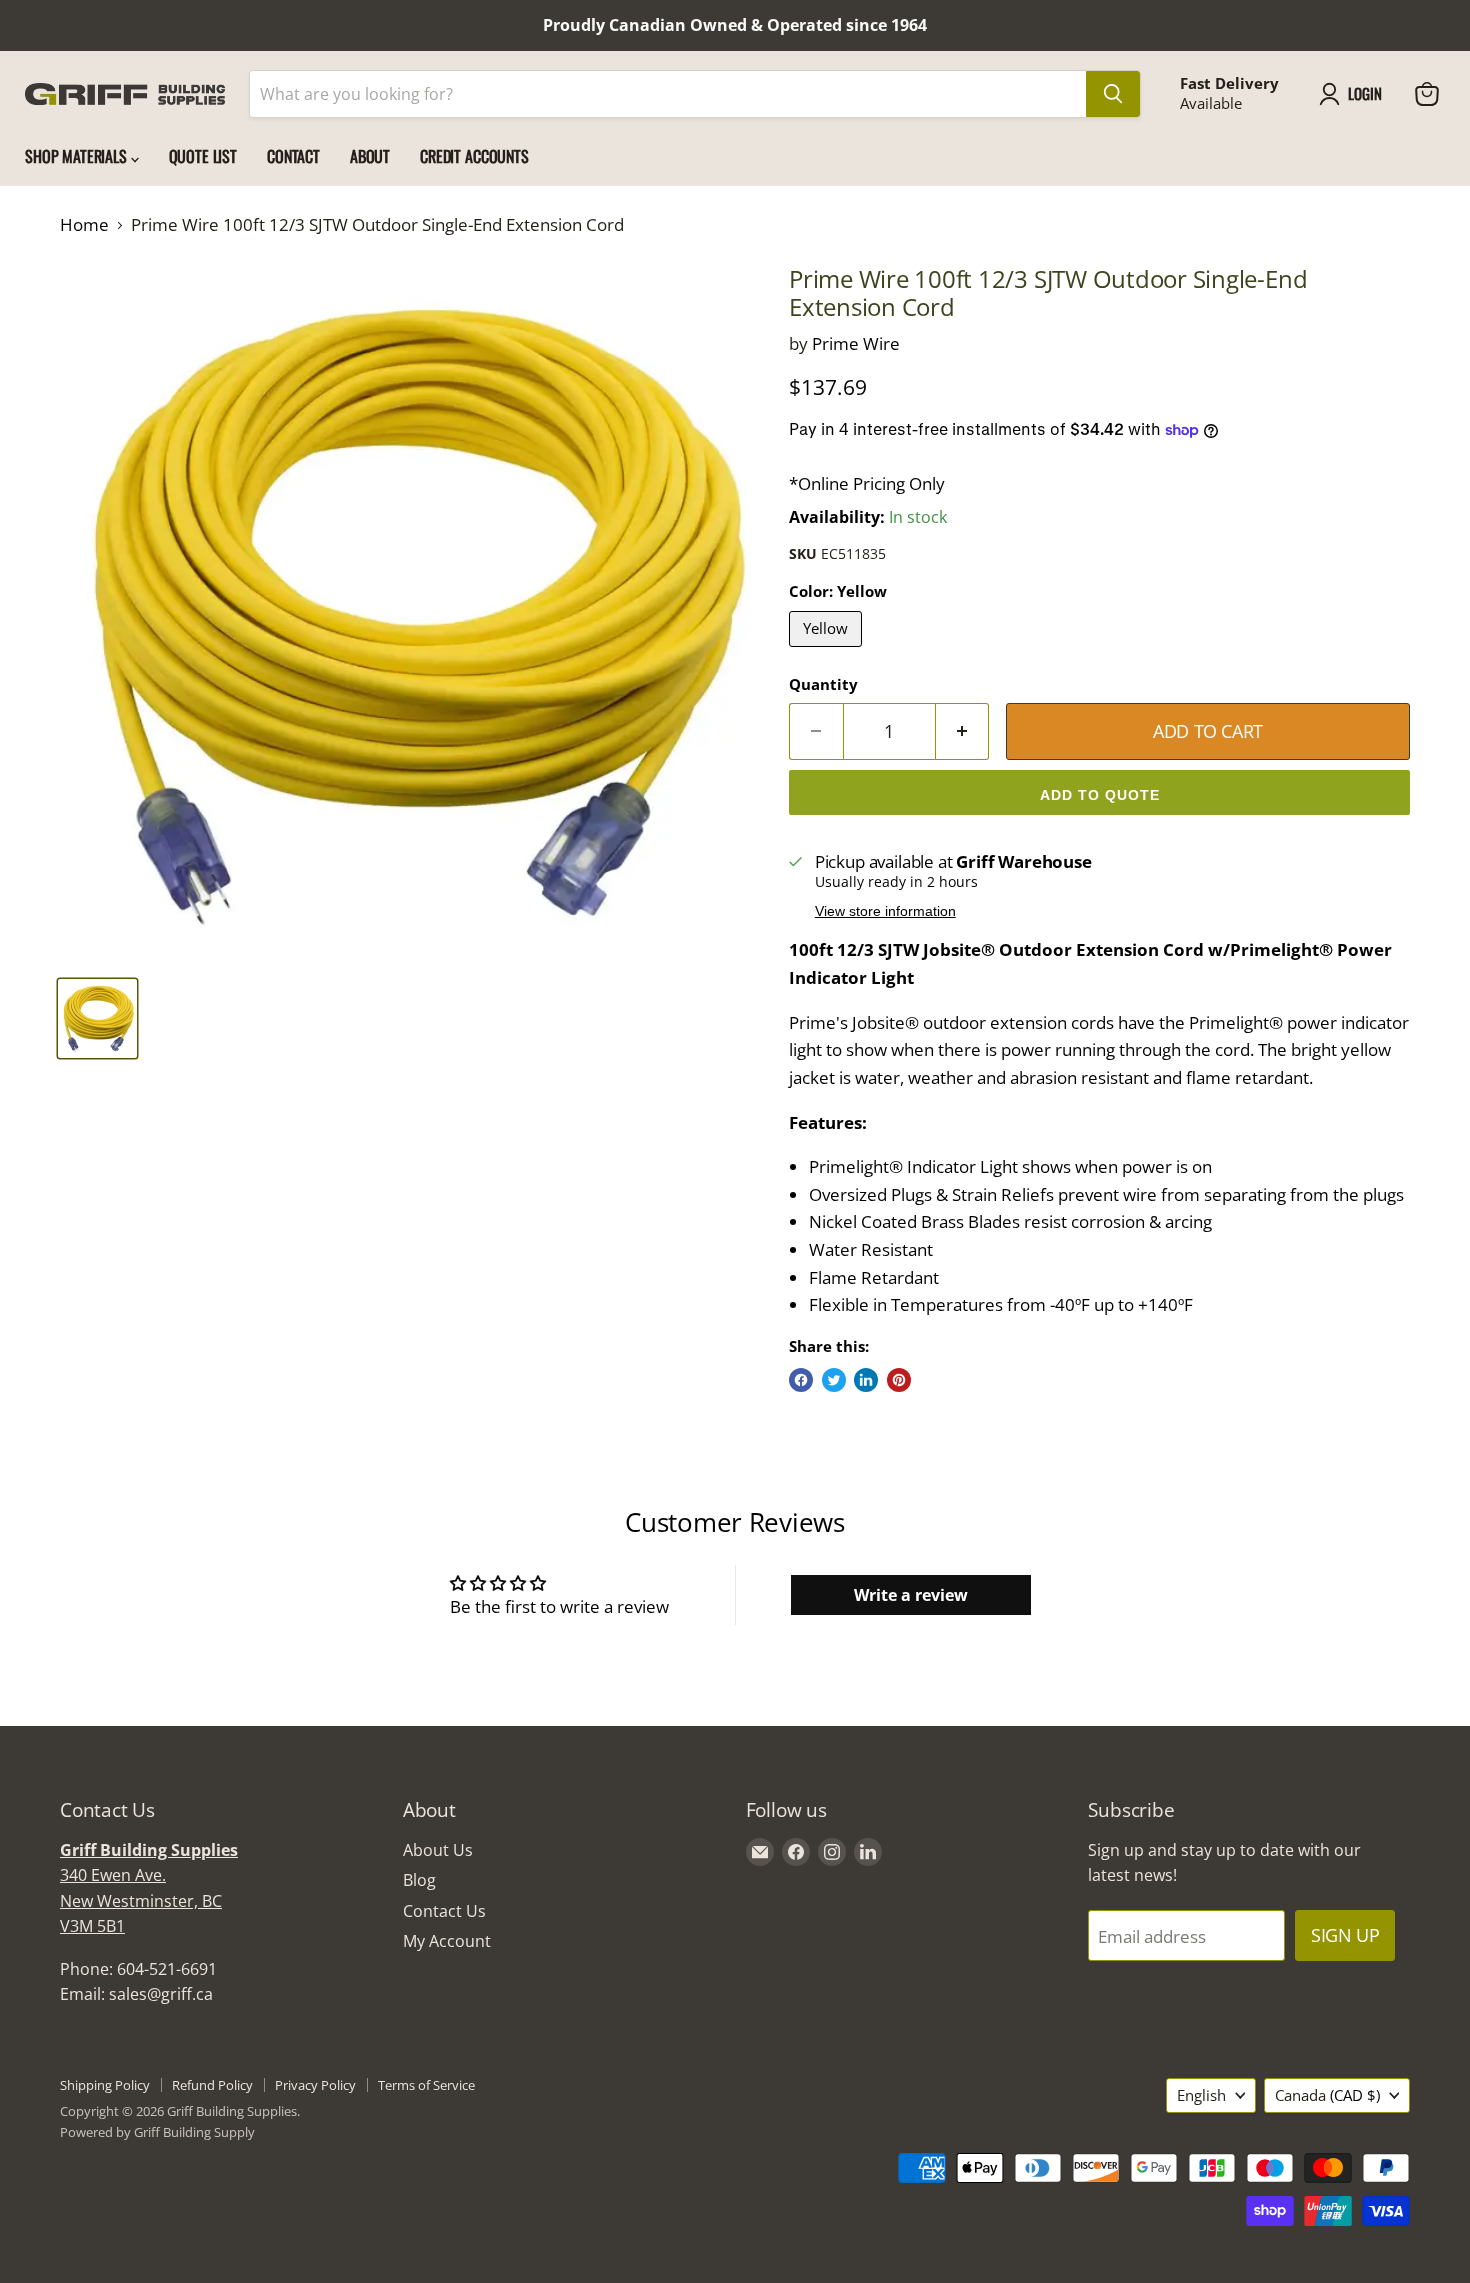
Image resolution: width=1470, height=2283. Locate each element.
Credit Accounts (474, 156)
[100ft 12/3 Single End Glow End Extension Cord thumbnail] (97, 1018)
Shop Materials (78, 156)
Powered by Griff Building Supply (157, 2132)
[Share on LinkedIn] (866, 1380)
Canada (1327, 2095)
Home (84, 225)
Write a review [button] (911, 1595)
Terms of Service (426, 2085)
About (370, 156)
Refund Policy (212, 2085)
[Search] (1113, 94)
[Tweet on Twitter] (834, 1380)
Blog (419, 1880)
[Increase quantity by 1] (963, 731)
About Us (438, 1850)
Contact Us (444, 1911)
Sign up (1345, 1935)
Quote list (203, 156)
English (1201, 2095)
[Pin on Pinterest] (899, 1380)
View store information (885, 911)
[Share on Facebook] (801, 1380)
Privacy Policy (315, 2085)
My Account (447, 1941)
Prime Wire (856, 343)
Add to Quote (1100, 795)
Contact (293, 156)
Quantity (823, 684)
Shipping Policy (105, 2085)
